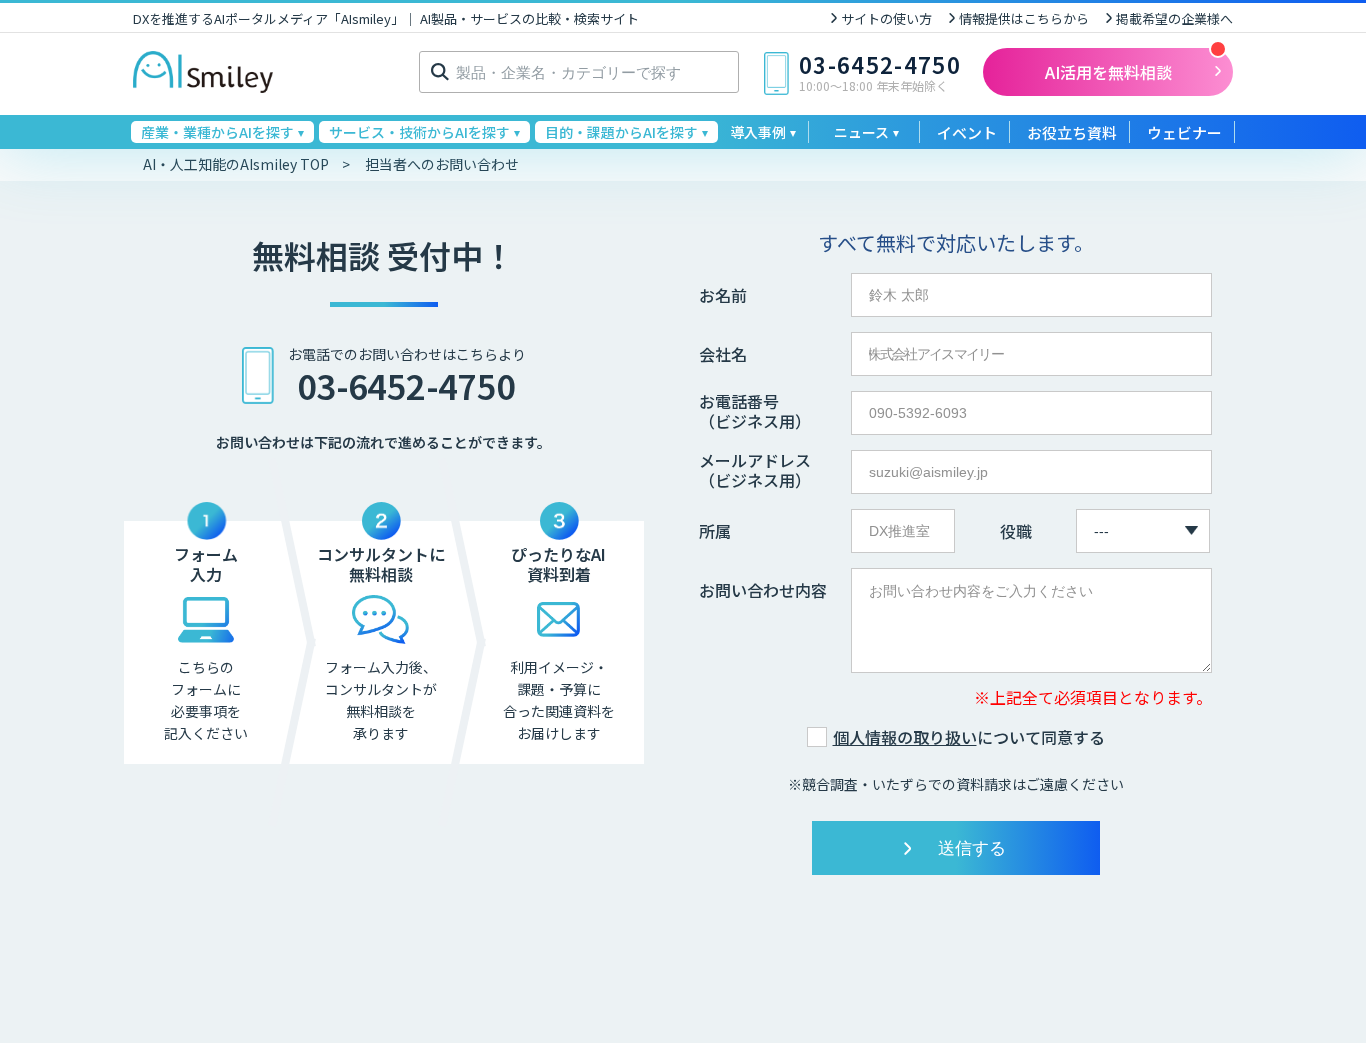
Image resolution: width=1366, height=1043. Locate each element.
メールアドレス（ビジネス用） (755, 470)
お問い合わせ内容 (763, 590)
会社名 (723, 354)
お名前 (723, 295)
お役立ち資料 (1072, 132)
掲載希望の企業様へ (1174, 18)
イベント (967, 132)
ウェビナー (1184, 132)
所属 (715, 531)
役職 (1016, 531)
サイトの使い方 (886, 18)
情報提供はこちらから (1024, 18)
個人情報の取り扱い (905, 737)
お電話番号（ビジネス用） (755, 411)
